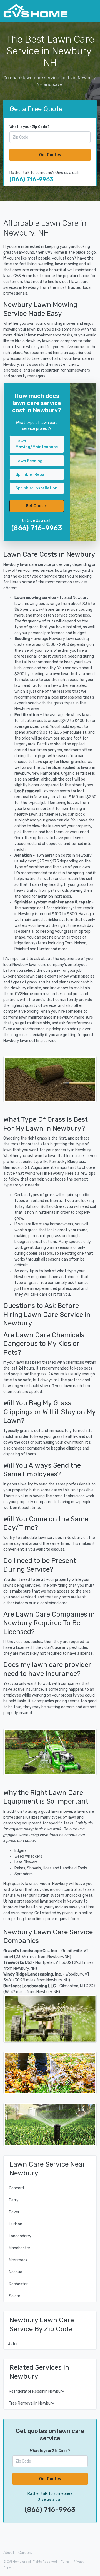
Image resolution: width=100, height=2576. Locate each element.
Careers (25, 2553)
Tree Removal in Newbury (32, 2403)
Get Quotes (50, 155)
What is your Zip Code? (29, 127)
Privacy (79, 2562)
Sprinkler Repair (32, 475)
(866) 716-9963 (32, 179)
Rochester (18, 2284)
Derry (14, 2200)
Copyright (11, 2567)
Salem (15, 2296)
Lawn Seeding (29, 461)
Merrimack (18, 2260)
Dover (14, 2212)
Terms (65, 2562)
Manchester (20, 2248)
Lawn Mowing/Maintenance (37, 444)
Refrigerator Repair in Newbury (37, 2391)
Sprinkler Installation (37, 488)
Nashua (16, 2272)
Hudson (16, 2224)
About (9, 2553)
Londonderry (20, 2236)
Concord (16, 2188)
